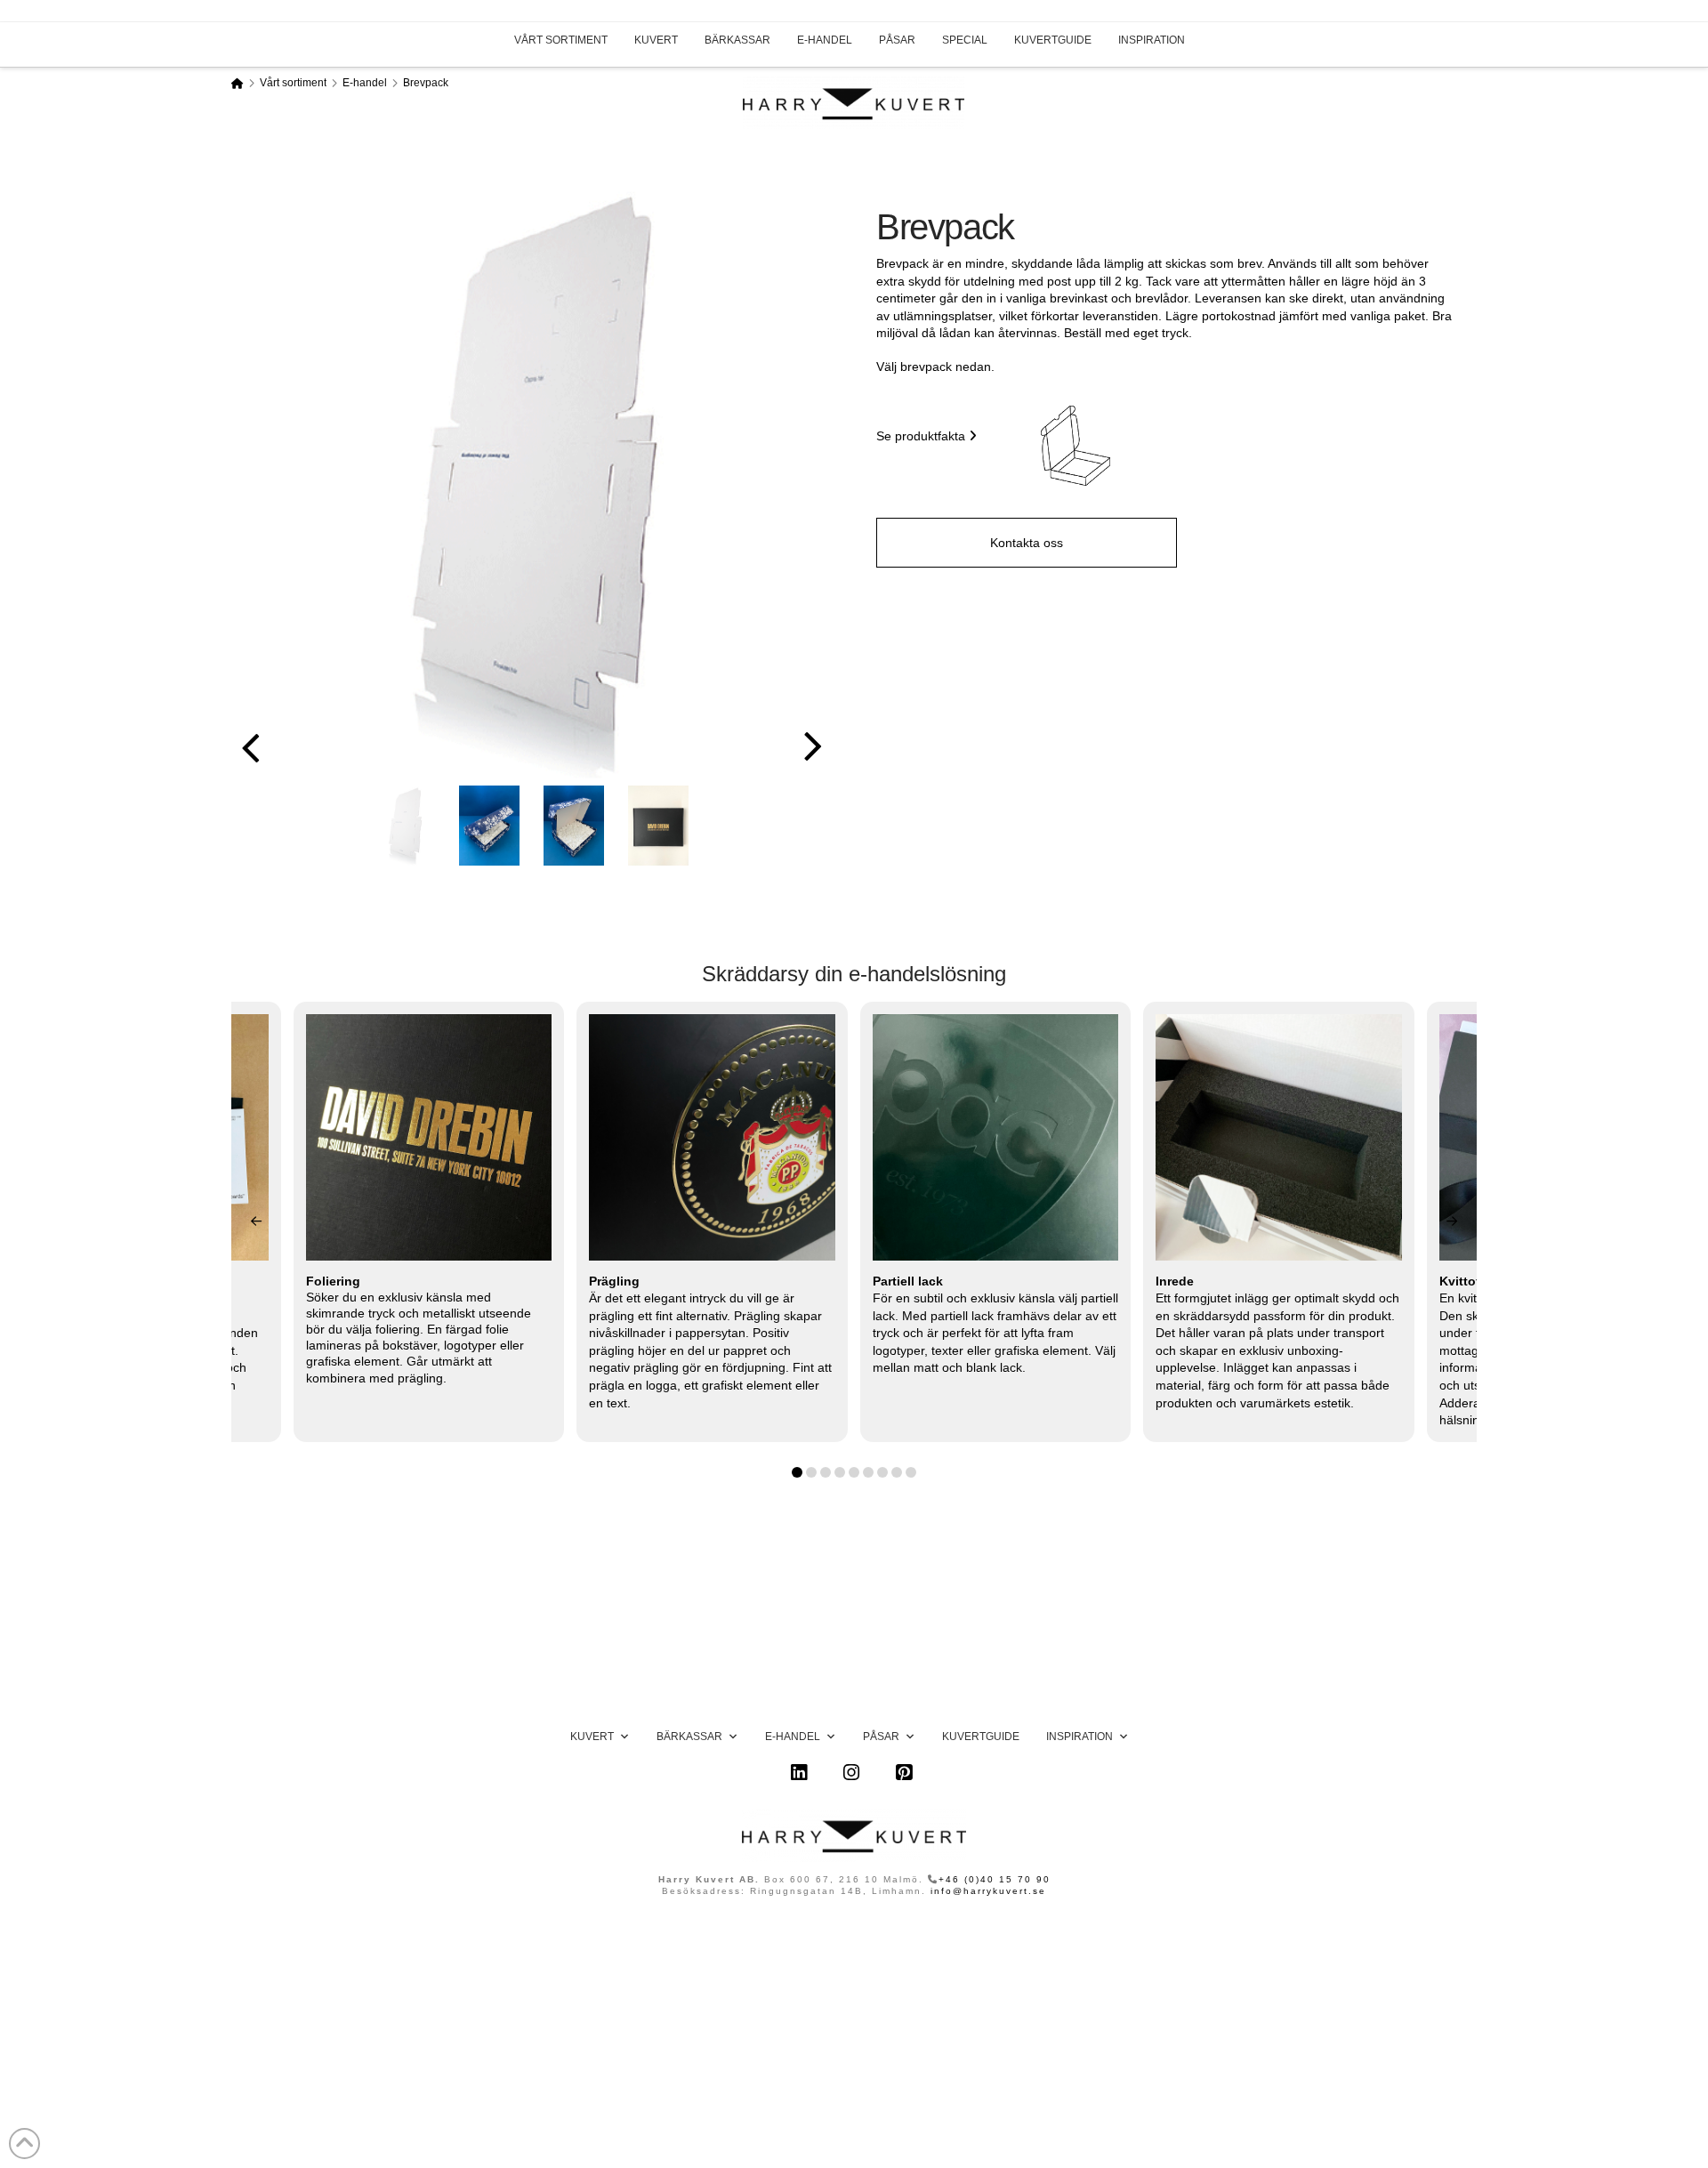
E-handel (793, 1737)
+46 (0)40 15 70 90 (995, 1879)
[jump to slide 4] (658, 826)
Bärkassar (689, 1737)
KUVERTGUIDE (1053, 40)
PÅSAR (897, 40)
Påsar (881, 1737)
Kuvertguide (981, 1737)
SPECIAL (965, 40)
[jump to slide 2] (489, 826)
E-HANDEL (825, 40)
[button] (1076, 446)
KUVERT (656, 40)
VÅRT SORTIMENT (561, 40)
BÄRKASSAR (737, 40)
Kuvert (592, 1737)
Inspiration (1080, 1737)
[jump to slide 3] (574, 826)
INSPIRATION (1152, 40)
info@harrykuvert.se (988, 1891)
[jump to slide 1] (405, 826)
